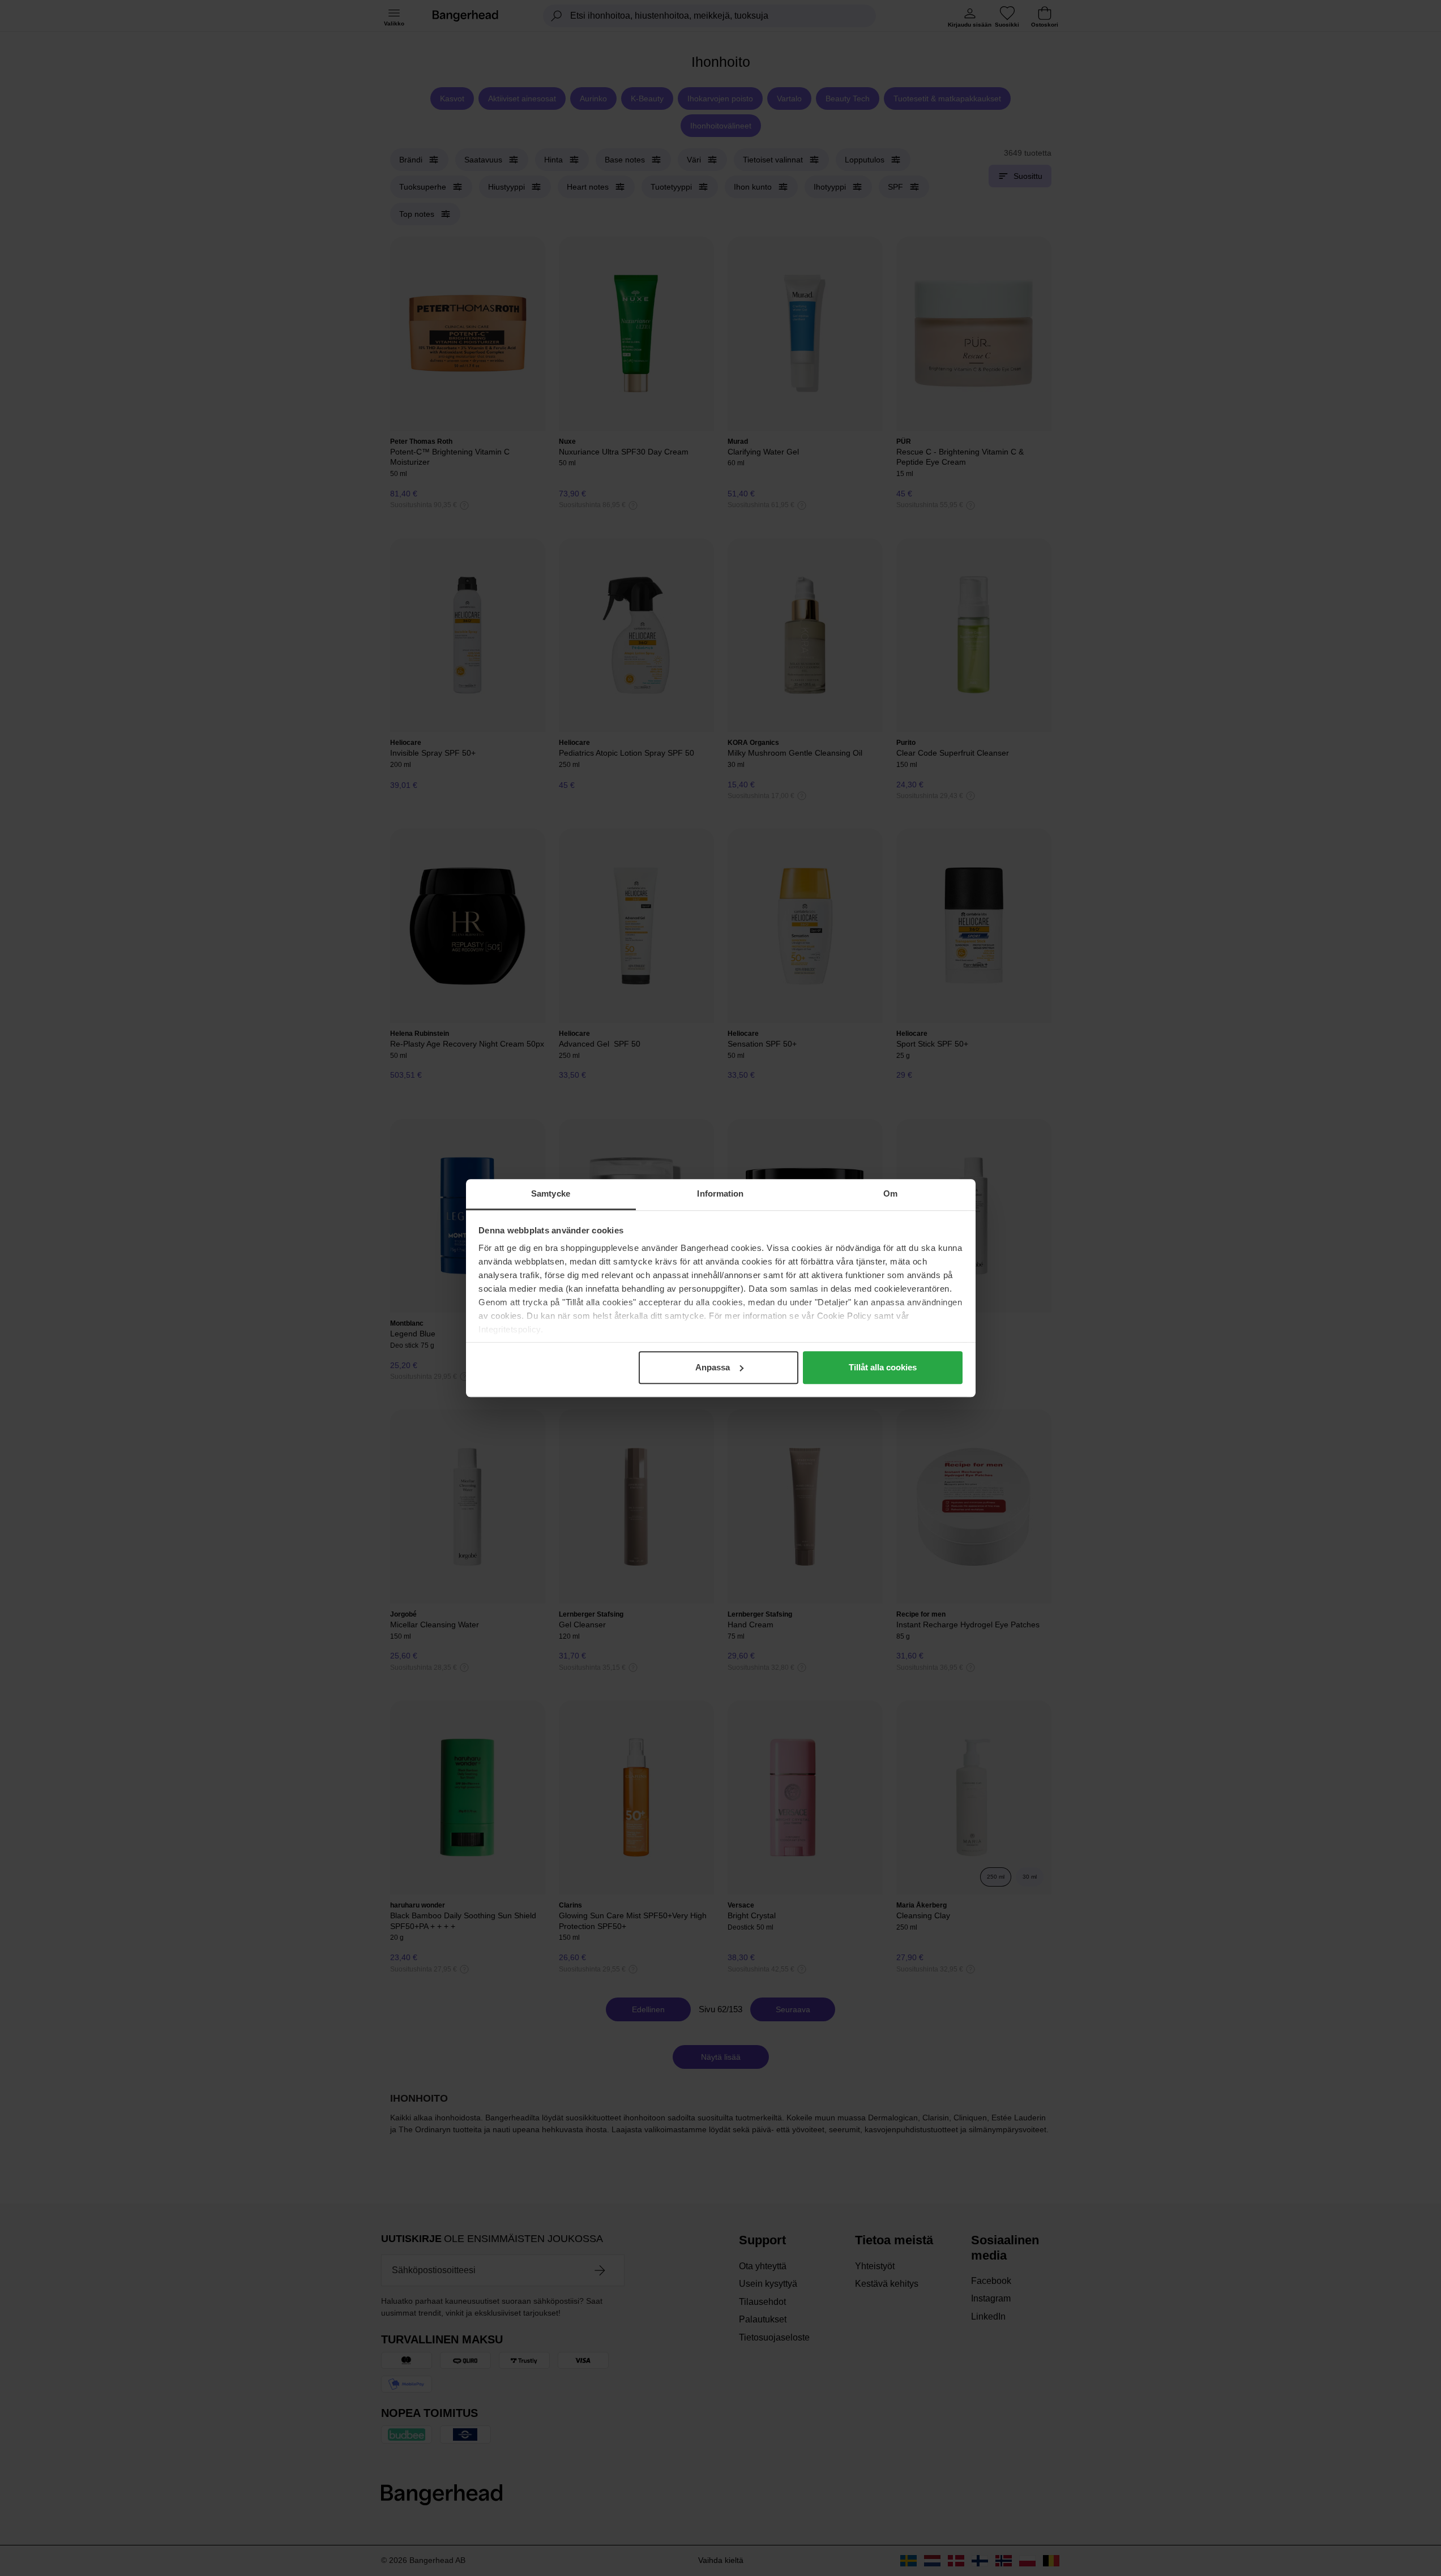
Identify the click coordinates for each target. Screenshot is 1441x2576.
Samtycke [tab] (551, 1193)
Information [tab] (720, 1193)
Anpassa (713, 1367)
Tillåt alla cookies (883, 1367)
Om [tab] (890, 1193)
